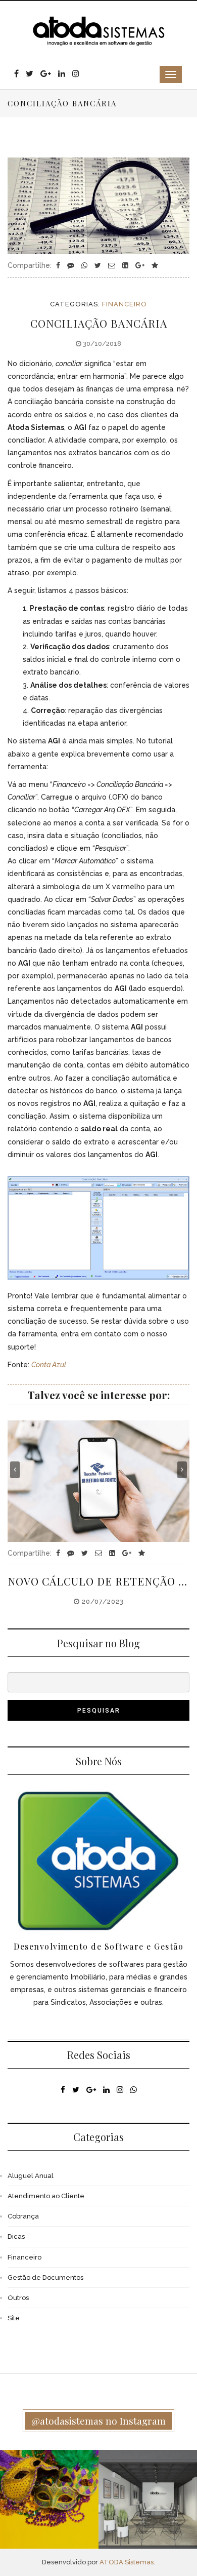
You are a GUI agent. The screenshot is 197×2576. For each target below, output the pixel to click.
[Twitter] (99, 265)
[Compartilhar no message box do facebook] (72, 265)
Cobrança (23, 2216)
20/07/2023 (102, 1601)
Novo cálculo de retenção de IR (98, 1581)
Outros (18, 2298)
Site (14, 2318)
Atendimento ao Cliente (46, 2196)
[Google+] (141, 265)
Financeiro (125, 304)
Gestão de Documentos (45, 2277)
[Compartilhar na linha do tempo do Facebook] (59, 265)
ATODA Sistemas (127, 2562)
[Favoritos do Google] (155, 265)
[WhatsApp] (85, 265)
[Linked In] (126, 265)
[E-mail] (113, 265)
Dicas (16, 2236)
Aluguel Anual (31, 2176)
